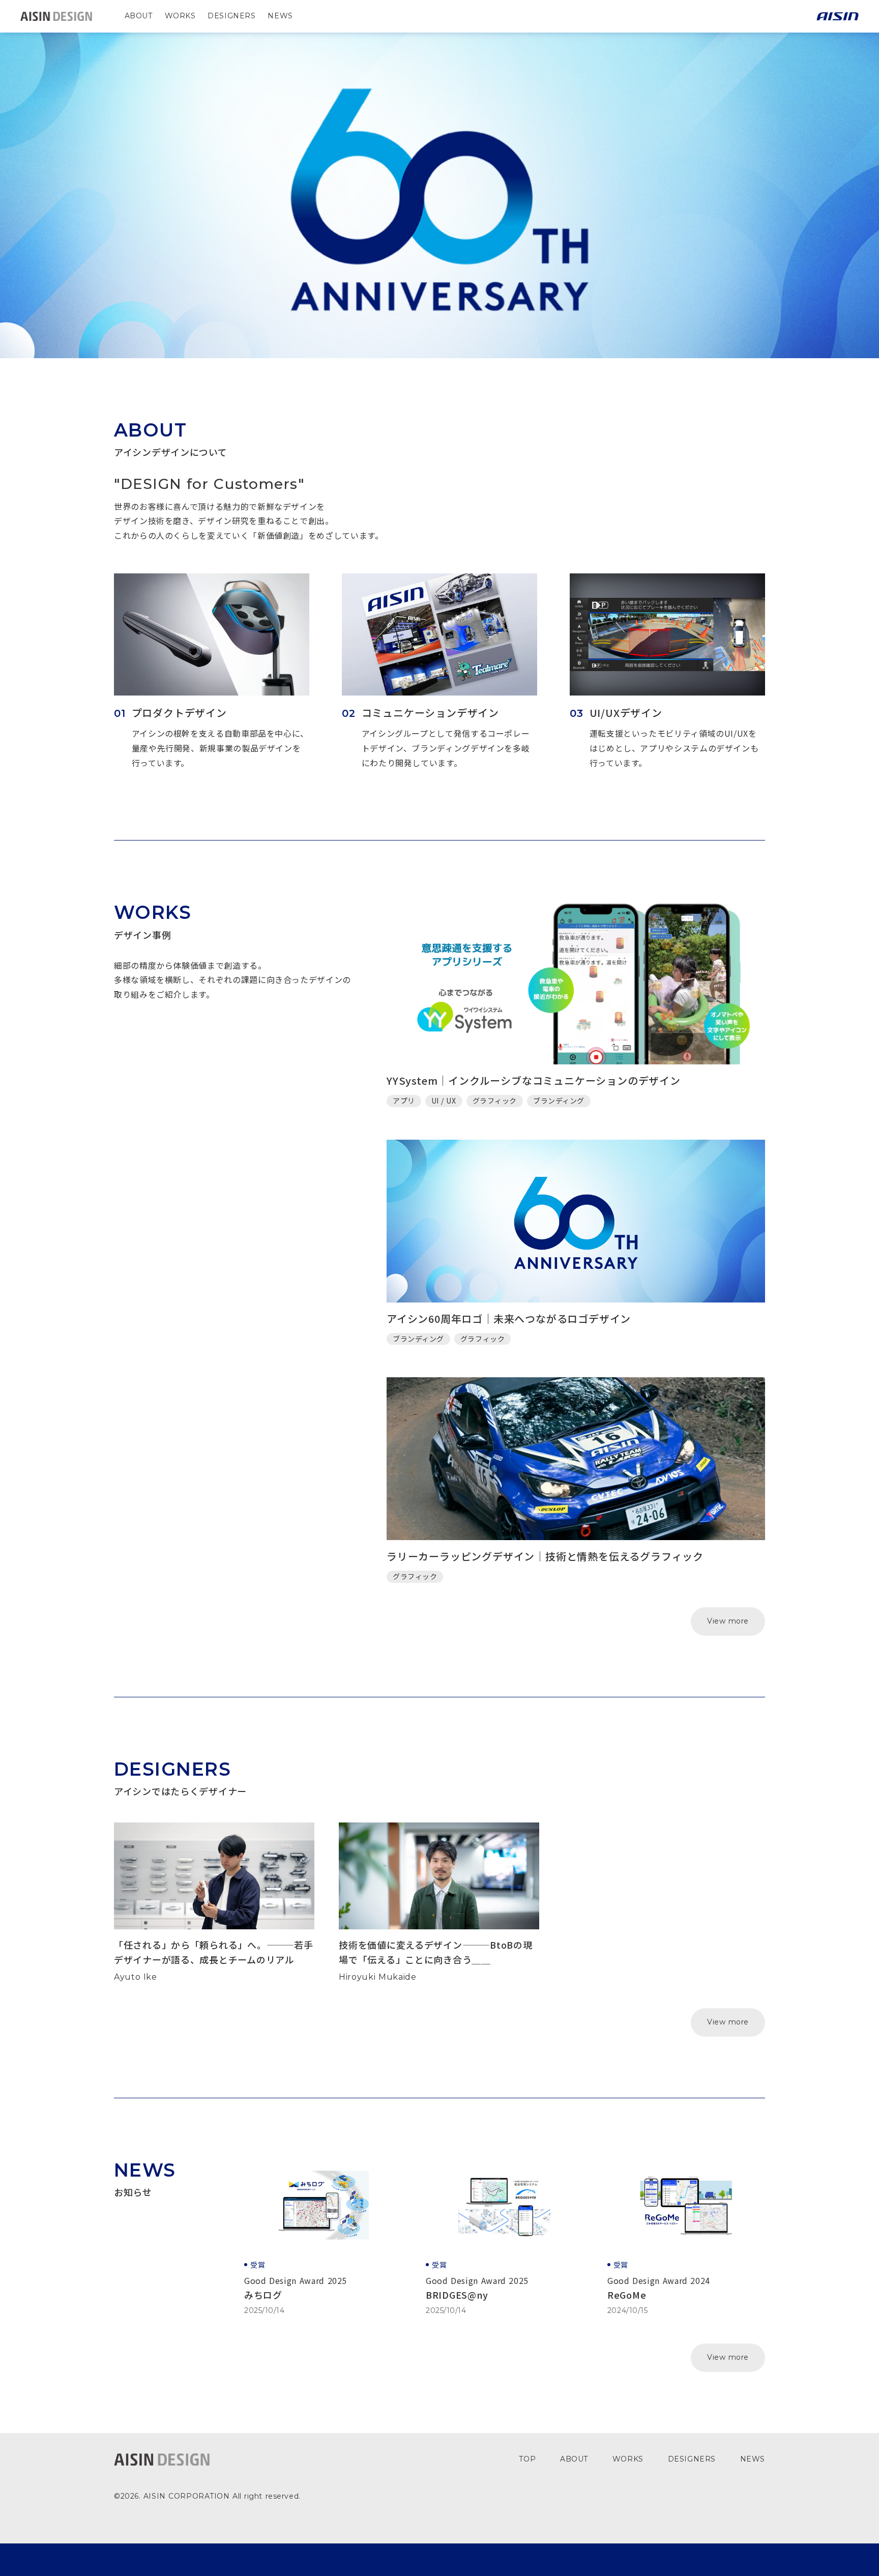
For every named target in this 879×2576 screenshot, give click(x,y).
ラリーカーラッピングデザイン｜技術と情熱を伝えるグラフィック (545, 1556)
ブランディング (559, 1101)
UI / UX (444, 1101)
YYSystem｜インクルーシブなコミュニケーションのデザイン (534, 1080)
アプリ (404, 1101)
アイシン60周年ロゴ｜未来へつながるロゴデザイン (509, 1319)
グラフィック (495, 1101)
